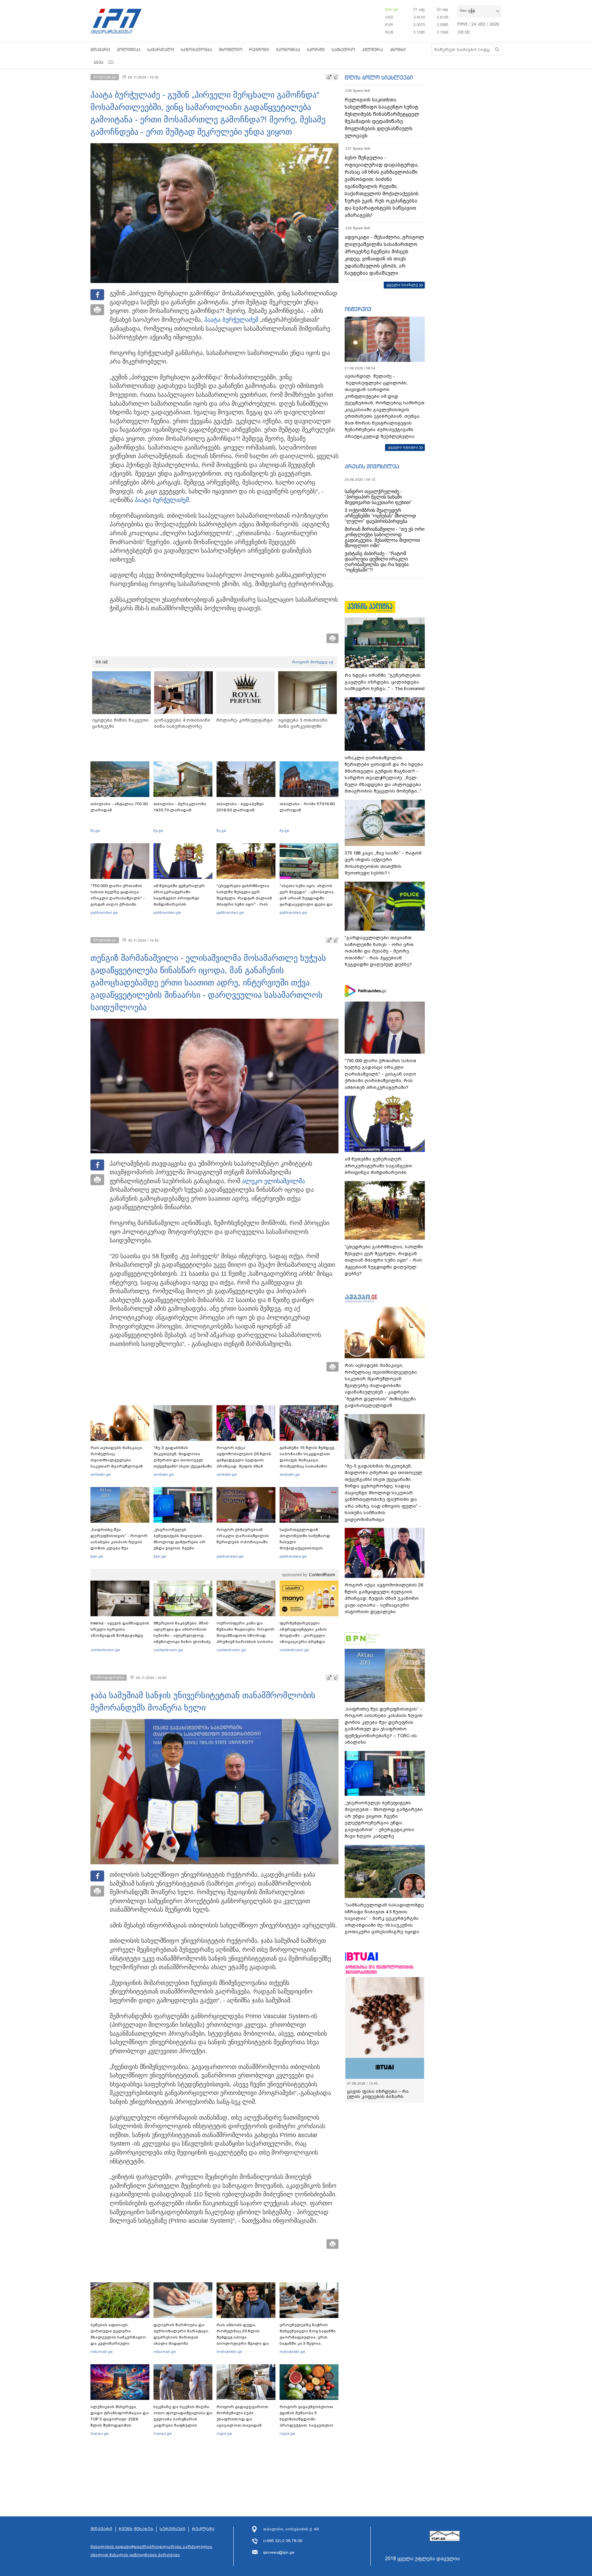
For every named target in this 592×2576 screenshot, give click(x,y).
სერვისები (172, 2529)
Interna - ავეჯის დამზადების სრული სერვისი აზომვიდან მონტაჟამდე (120, 1629)
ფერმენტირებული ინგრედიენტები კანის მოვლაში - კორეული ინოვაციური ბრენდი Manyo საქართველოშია (305, 1635)
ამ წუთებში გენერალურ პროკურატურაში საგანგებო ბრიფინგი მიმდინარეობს (179, 895)
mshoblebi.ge (229, 2352)
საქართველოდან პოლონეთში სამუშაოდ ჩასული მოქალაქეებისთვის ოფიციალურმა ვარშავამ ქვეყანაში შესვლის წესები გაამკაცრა (308, 1548)
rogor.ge (224, 2433)
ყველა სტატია (403, 447)
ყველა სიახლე (402, 285)
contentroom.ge (105, 1650)
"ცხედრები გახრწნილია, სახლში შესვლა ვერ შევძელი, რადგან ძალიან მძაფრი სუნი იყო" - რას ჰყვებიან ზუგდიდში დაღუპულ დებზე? (244, 901)
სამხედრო (343, 50)
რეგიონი (259, 50)
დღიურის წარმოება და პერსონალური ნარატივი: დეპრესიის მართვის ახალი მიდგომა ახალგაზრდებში (181, 2337)
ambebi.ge (101, 1474)
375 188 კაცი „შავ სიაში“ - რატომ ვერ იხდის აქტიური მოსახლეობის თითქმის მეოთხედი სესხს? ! (383, 863)
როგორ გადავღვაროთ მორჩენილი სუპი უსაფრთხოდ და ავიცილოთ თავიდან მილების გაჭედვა (242, 2419)
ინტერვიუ (358, 309)
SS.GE (102, 662)
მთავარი (100, 50)
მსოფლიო (231, 50)
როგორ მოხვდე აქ (313, 662)
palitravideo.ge (104, 912)
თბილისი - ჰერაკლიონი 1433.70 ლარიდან (180, 807)
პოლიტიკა (129, 50)
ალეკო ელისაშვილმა (273, 1181)
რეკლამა (203, 2529)
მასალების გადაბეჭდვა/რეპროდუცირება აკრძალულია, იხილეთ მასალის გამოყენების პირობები (152, 2551)
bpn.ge (392, 9)
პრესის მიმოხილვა (372, 466)
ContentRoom (322, 1575)
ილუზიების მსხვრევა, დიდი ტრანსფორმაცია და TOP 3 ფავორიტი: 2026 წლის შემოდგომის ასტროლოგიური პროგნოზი (120, 2422)
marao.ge (100, 2433)
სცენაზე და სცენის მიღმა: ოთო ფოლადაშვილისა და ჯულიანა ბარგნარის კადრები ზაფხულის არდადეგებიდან (183, 2419)
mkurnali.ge (102, 2352)
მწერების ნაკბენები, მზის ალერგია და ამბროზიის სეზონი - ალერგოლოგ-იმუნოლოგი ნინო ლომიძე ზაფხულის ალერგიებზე (182, 1635)
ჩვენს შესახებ (136, 2529)
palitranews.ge (230, 1556)
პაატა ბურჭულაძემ (231, 320)
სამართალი (161, 50)
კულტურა (372, 50)
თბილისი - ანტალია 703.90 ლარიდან (119, 807)
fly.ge (95, 831)
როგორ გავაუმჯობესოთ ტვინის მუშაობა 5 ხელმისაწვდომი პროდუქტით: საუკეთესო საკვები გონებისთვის (306, 2419)
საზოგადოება (196, 50)
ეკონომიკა (288, 50)
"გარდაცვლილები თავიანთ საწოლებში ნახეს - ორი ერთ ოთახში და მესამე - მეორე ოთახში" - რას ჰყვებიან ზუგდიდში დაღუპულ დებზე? (379, 951)
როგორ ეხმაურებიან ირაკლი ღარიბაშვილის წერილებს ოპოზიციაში (243, 1536)
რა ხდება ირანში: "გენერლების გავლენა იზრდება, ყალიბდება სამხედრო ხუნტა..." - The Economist (385, 682)
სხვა (99, 62)
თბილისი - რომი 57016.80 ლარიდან (307, 807)
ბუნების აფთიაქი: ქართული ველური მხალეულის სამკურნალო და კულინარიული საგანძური (118, 2337)
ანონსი (398, 50)
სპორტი (316, 50)
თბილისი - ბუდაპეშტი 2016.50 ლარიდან (240, 807)
